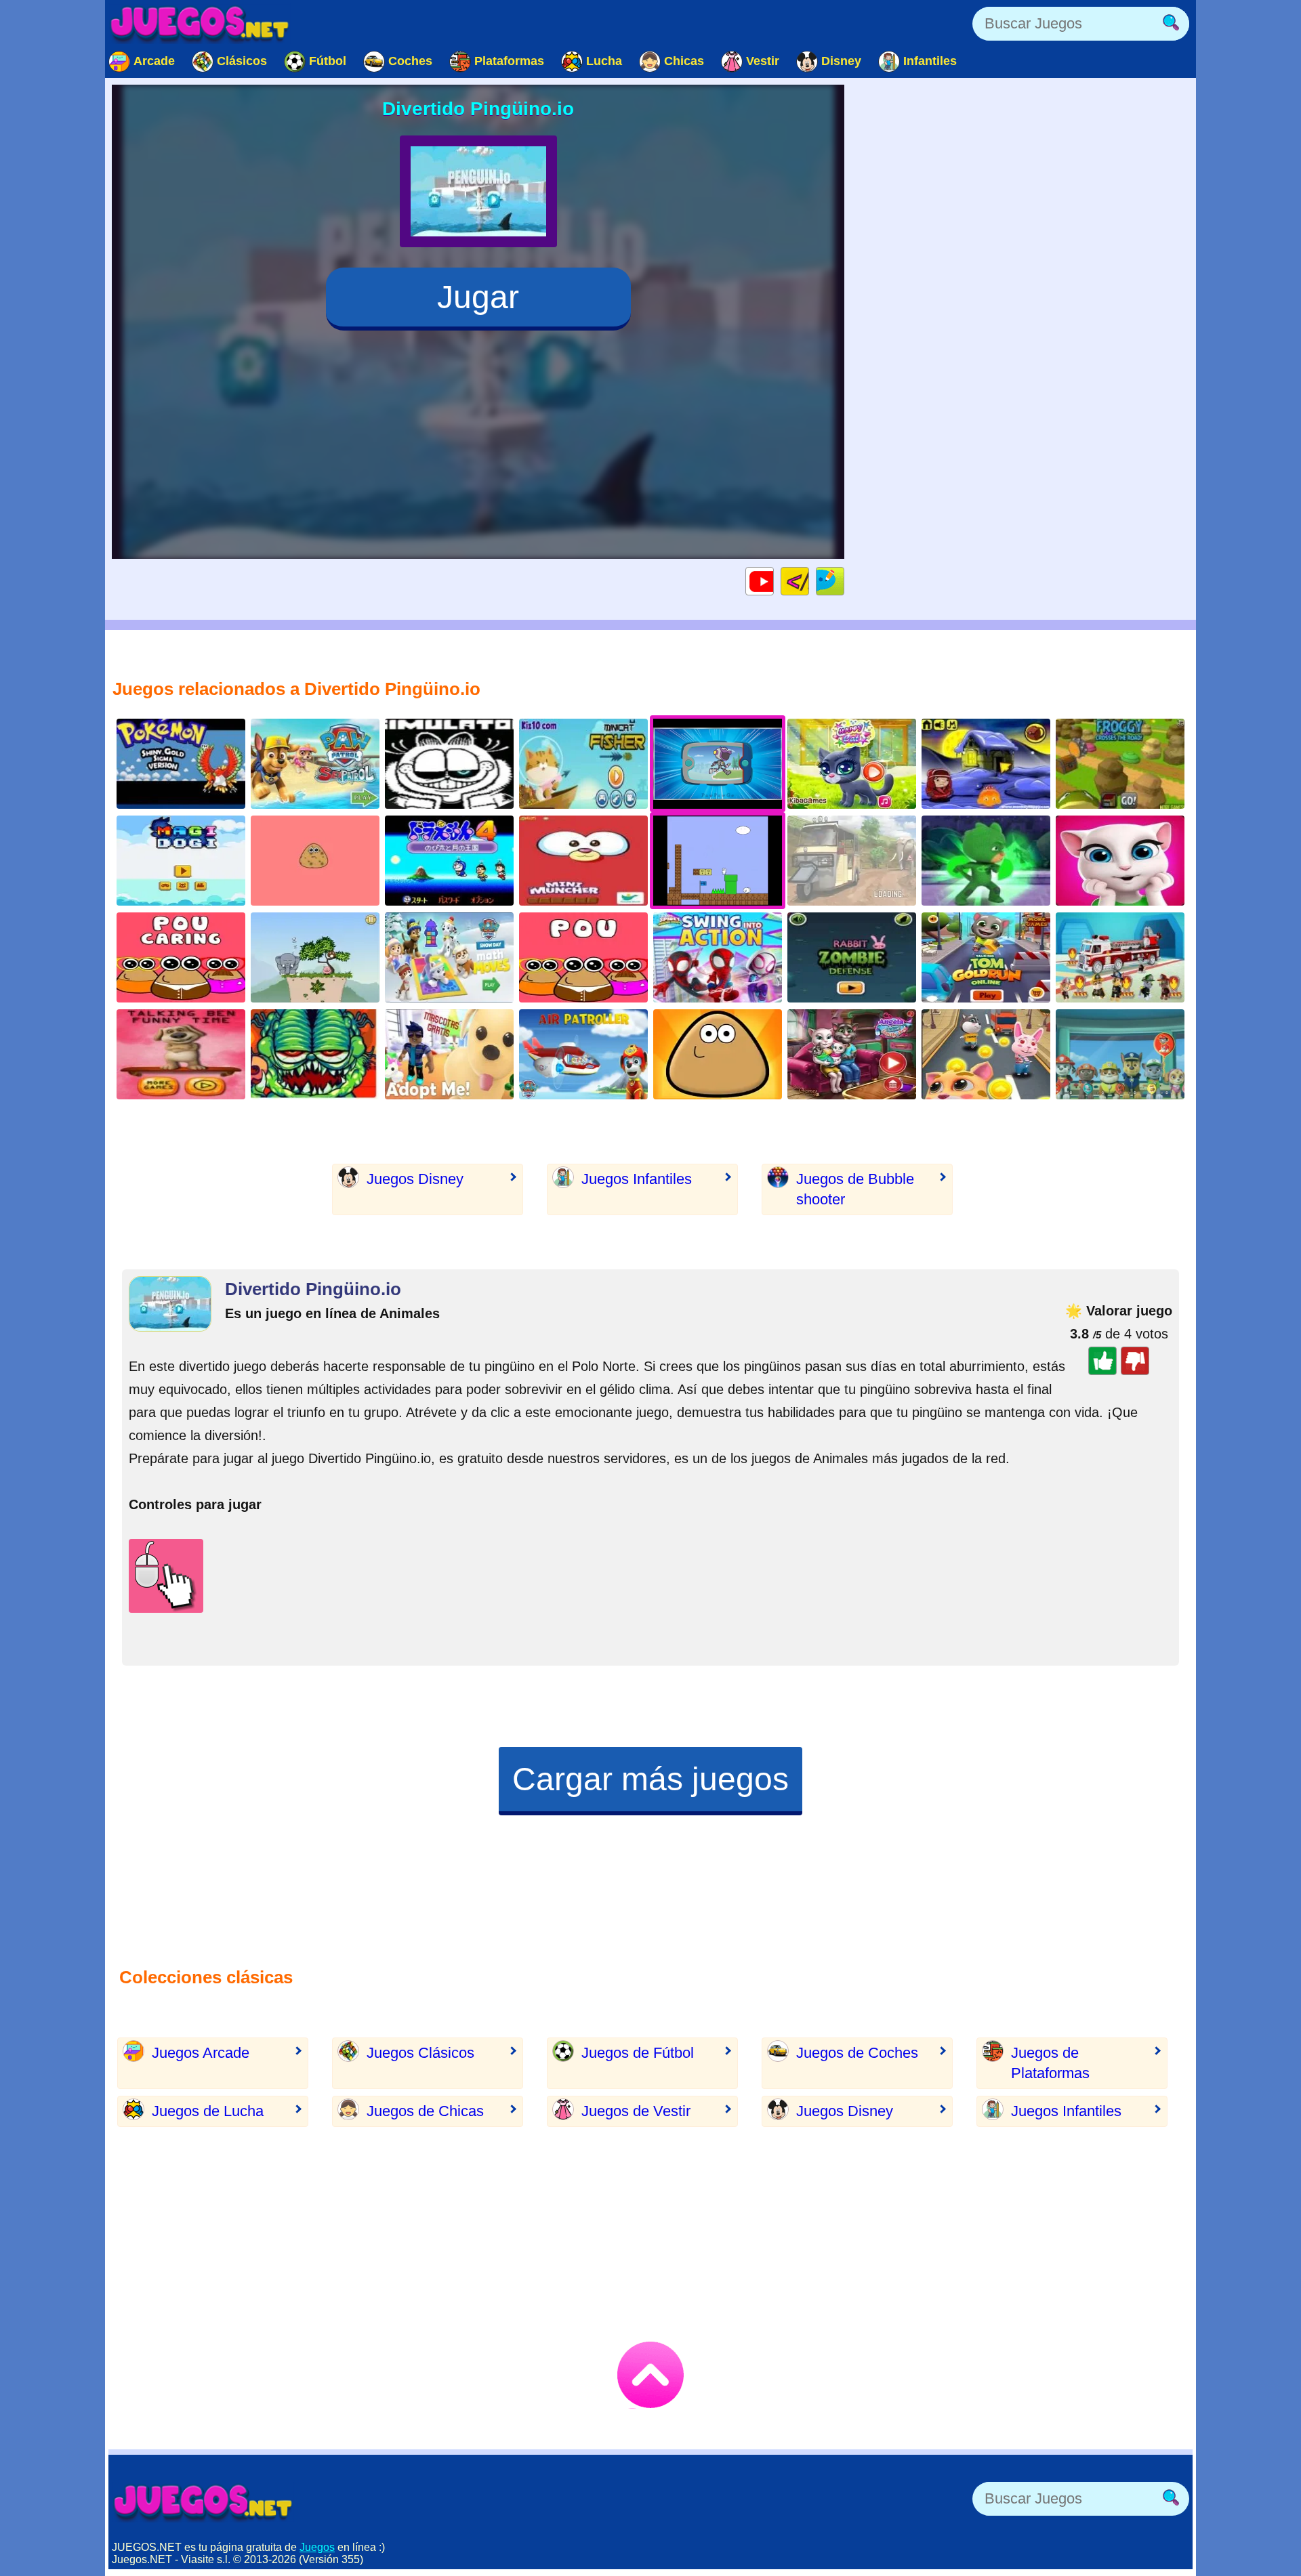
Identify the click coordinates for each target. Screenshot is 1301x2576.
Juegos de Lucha (208, 2111)
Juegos (317, 2547)
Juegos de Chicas (425, 2111)
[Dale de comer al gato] (583, 861)
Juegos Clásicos (420, 2053)
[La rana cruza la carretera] (1120, 764)
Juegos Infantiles (637, 1179)
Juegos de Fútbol (638, 2053)
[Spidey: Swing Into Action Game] (718, 957)
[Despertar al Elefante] (315, 957)
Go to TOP (650, 2375)
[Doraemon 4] (449, 861)
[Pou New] (315, 861)
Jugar (478, 297)
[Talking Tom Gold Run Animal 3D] (986, 1054)
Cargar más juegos (650, 1779)
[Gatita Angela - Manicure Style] (1120, 861)
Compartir (844, 581)
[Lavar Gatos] (852, 764)
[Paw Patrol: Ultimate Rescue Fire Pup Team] (1120, 957)
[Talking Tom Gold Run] (986, 957)
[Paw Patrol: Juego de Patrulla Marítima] (315, 764)
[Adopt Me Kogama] (449, 1054)
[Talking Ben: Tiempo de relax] (181, 1054)
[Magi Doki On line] (181, 861)
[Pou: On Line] (583, 957)
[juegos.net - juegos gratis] (203, 2502)
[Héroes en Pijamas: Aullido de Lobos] (986, 861)
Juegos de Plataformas (1050, 2063)
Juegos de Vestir (636, 2111)
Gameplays (773, 581)
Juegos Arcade (201, 2053)
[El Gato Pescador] (583, 764)
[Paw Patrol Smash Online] (1120, 1054)
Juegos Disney (415, 1179)
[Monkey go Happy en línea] (986, 764)
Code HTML (809, 581)
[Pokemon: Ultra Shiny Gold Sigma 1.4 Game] (181, 764)
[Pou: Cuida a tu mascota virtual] (181, 957)
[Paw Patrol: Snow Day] (449, 957)
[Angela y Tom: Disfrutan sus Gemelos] (852, 1054)
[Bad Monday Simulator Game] (449, 764)
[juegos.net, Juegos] (200, 24)
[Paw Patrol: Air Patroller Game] (583, 1054)
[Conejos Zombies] (852, 957)
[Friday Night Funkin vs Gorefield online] (315, 1054)
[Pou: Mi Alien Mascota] (718, 1054)
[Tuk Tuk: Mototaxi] (852, 861)
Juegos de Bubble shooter (855, 1189)
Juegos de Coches (857, 2053)
